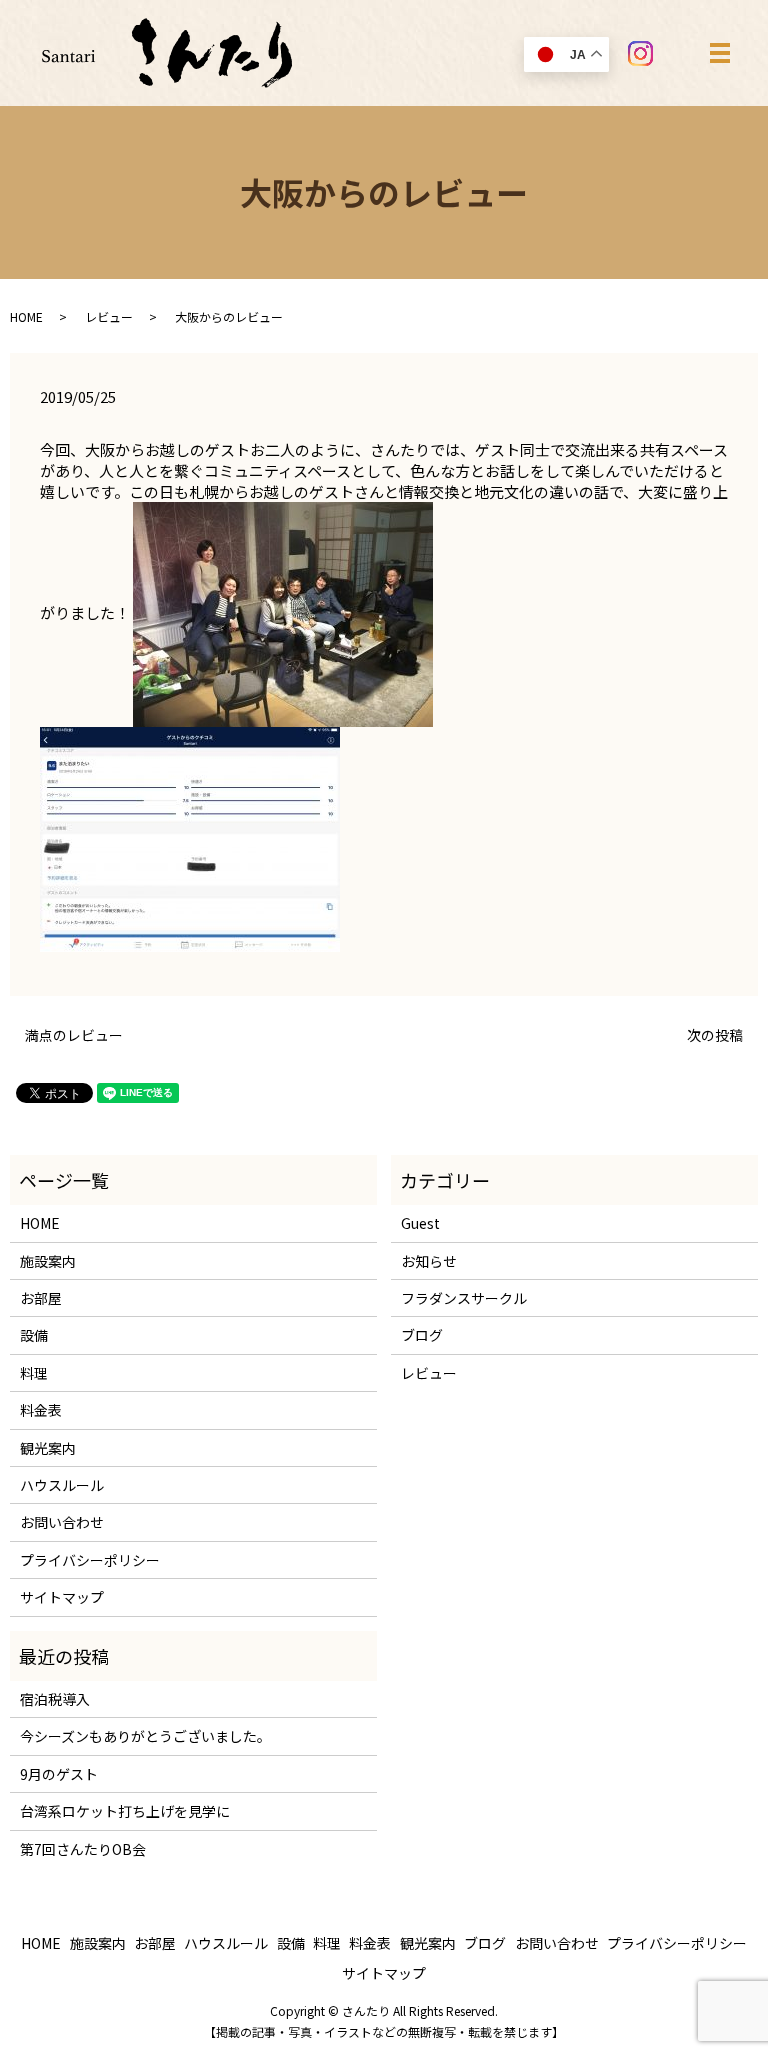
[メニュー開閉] (720, 53)
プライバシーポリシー (90, 1560)
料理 (34, 1373)
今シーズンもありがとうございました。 (145, 1736)
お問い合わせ (62, 1522)
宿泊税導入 (55, 1699)
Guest (420, 1223)
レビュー (109, 316)
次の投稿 (715, 1035)
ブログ (422, 1335)
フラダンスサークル (464, 1298)
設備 (34, 1335)
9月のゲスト (59, 1774)
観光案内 (48, 1448)
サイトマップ (62, 1597)
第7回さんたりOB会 (83, 1849)
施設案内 (48, 1261)
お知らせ (429, 1261)
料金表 (41, 1410)
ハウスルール (62, 1485)
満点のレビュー (74, 1035)
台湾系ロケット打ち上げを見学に (125, 1811)
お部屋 (41, 1298)
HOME (26, 316)
